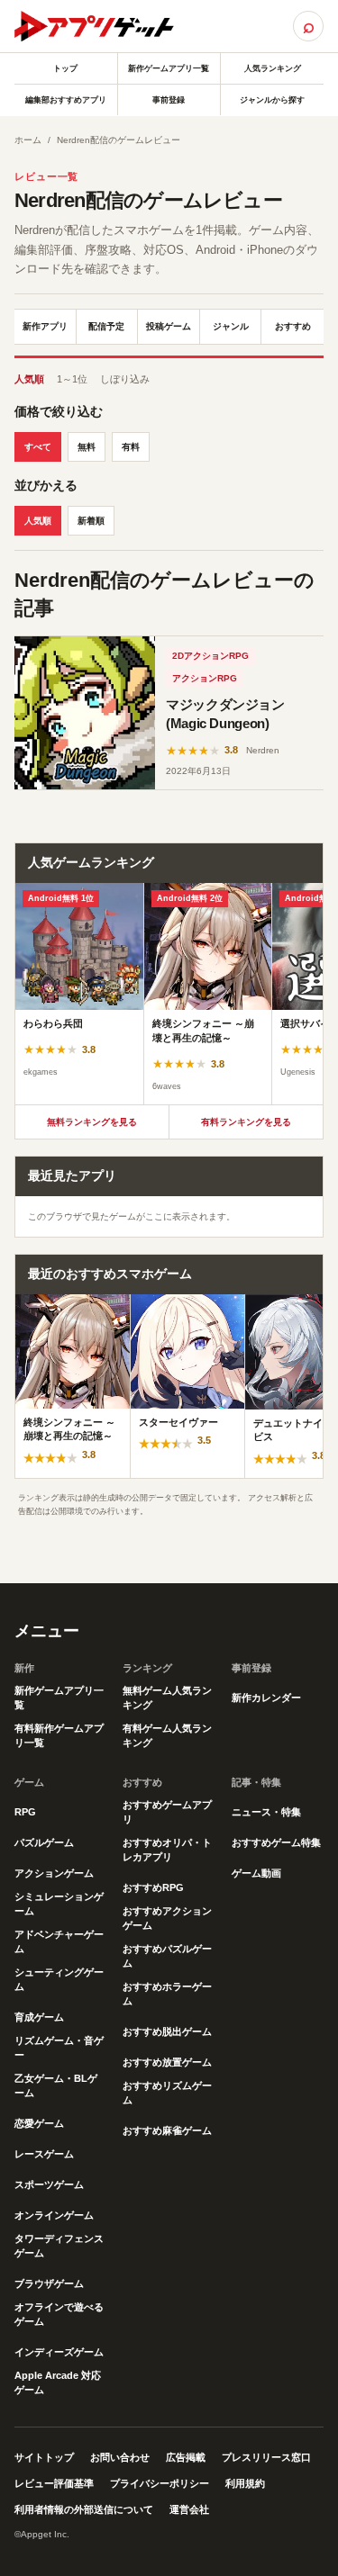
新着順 (91, 521)
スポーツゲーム (49, 2184)
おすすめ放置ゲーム (167, 2062)
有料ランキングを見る (246, 1122)
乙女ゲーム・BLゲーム (56, 2085)
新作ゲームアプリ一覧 (169, 68)
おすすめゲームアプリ (167, 1812)
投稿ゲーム (169, 326)
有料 (131, 447)
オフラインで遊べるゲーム (59, 2314)
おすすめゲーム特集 (276, 1842)
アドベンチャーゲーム (59, 1941)
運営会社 (189, 2509)
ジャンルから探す (272, 100)
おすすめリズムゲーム (167, 2093)
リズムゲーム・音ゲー (59, 2048)
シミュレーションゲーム (59, 1904)
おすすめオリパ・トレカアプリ (167, 1850)
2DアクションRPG (210, 656)
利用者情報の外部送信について (84, 2509)
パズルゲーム (44, 1842)
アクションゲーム (54, 1873)
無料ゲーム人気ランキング (167, 1698)
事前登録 (169, 100)
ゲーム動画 (256, 1873)
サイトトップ (44, 2457)
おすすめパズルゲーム (167, 1956)
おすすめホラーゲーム (167, 1994)
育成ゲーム (39, 2017)
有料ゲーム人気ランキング (167, 1735)
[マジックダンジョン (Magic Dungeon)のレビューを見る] (85, 713)
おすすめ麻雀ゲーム (167, 2130)
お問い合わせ (120, 2457)
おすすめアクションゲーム (167, 1918)
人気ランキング (273, 68)
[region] (169, 994)
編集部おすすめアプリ (66, 100)
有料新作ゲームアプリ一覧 (59, 1735)
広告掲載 (186, 2457)
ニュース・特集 (266, 1812)
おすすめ (293, 326)
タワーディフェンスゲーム (59, 2246)
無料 (87, 447)
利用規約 (245, 2483)
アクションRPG (205, 678)
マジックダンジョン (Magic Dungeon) (225, 714)
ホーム (28, 140)
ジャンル (231, 326)
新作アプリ (45, 326)
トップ (65, 68)
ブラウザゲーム (49, 2283)
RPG (25, 1812)
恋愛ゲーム (39, 2123)
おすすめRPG (153, 1887)
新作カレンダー (266, 1698)
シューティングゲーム (59, 1979)
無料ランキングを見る (92, 1122)
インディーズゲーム (59, 2352)
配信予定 (106, 326)
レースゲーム (44, 2154)
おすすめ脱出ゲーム (167, 2031)
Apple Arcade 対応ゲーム (58, 2382)
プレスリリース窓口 (266, 2457)
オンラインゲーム (54, 2215)
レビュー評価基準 (54, 2483)
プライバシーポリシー (160, 2483)
